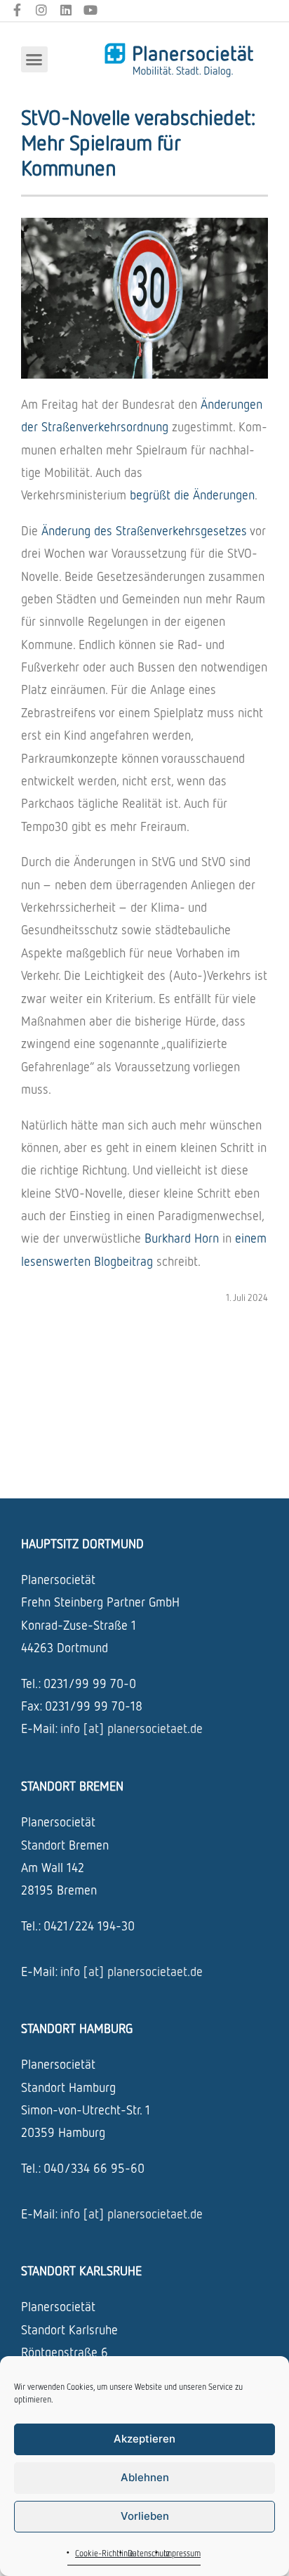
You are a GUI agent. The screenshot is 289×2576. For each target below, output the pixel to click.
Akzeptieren (144, 2439)
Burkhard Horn (183, 1238)
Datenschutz (149, 2553)
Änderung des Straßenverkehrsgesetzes (146, 530)
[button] (34, 60)
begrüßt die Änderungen (192, 495)
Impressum (182, 2553)
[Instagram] (42, 10)
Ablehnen (145, 2477)
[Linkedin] (66, 10)
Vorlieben (145, 2516)
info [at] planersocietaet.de (132, 1728)
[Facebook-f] (17, 10)
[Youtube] (90, 10)
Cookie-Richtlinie (105, 2553)
